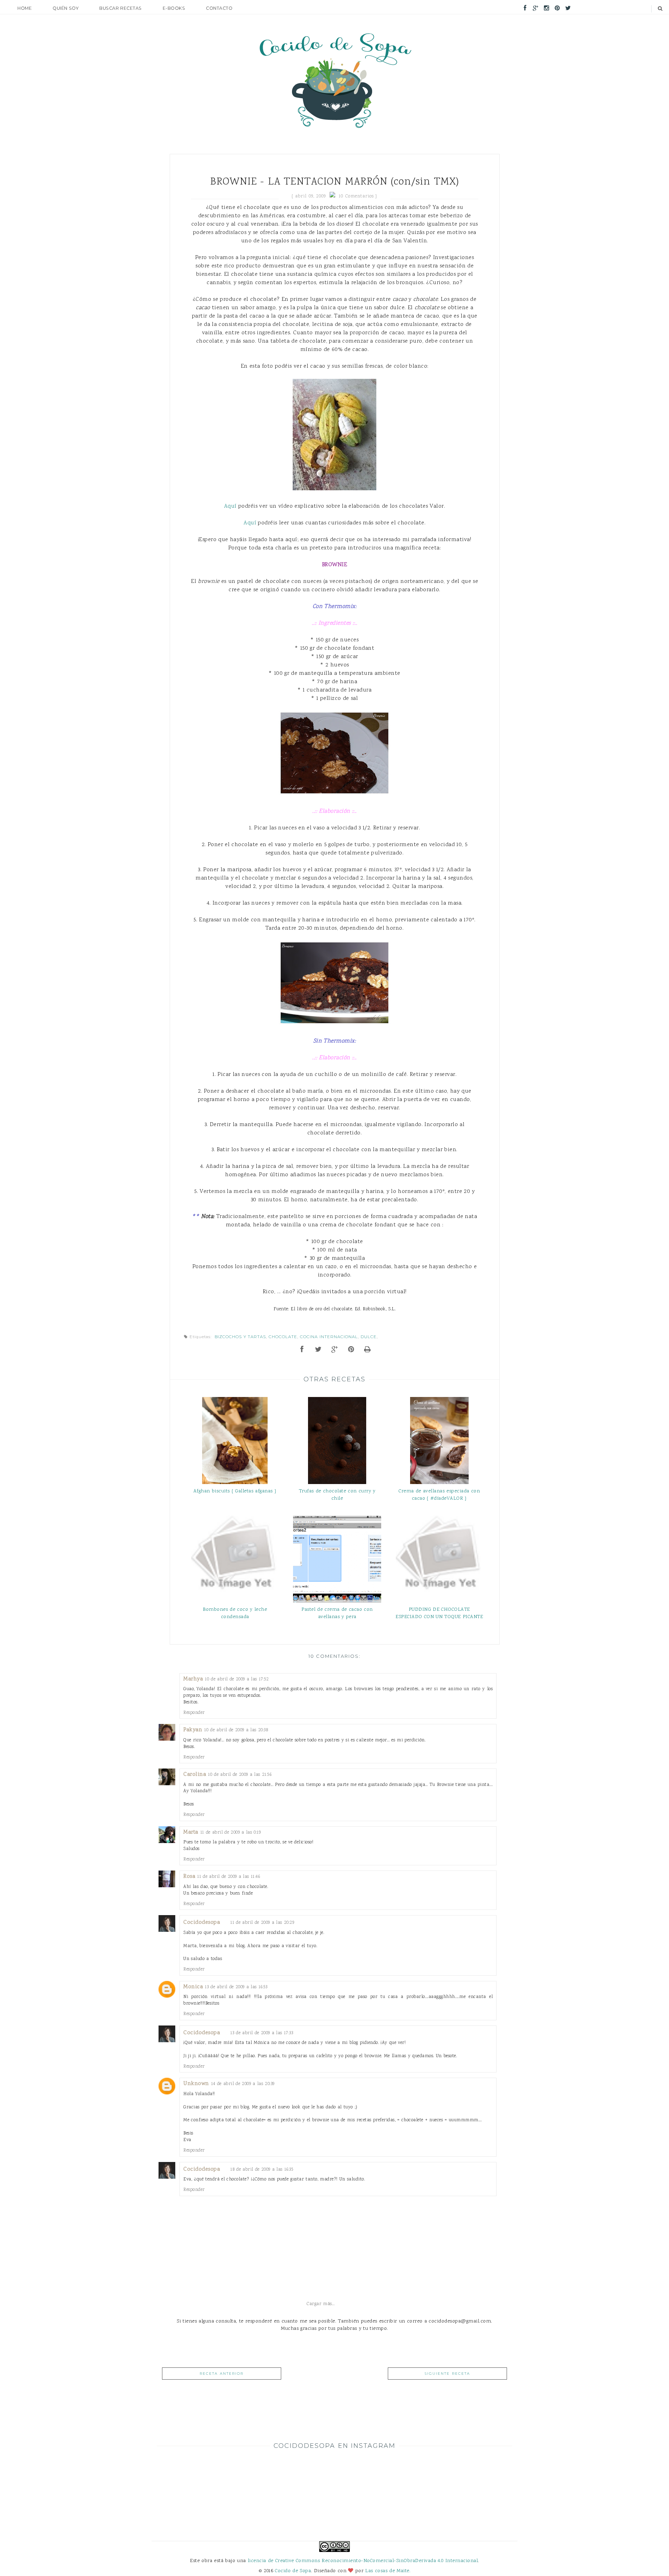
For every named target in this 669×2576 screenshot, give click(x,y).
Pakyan (193, 1730)
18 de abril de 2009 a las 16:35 (262, 2169)
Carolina (195, 1775)
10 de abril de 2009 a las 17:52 (237, 1679)
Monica (193, 1987)
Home (25, 8)
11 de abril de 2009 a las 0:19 (231, 1832)
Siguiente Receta (447, 2374)
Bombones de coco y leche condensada (235, 1613)
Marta (191, 1832)
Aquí (230, 506)
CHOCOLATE (283, 1337)
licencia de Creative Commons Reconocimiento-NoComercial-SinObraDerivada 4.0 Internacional (363, 2561)
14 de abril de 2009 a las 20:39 (243, 2084)
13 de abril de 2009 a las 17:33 (262, 2033)
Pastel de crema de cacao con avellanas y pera (337, 1613)
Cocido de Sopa (293, 2571)
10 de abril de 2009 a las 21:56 (240, 1775)
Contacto (219, 8)
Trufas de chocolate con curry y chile (337, 1495)
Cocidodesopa (202, 1923)
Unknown (196, 2084)
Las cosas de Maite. (388, 2571)
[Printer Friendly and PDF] (368, 1350)
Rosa (189, 1877)
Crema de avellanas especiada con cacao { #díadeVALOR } (439, 1495)
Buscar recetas (121, 8)
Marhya (193, 1679)
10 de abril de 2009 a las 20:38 (236, 1730)
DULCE (369, 1337)
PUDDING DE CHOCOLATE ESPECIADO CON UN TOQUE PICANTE (439, 1613)
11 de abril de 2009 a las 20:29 (262, 1923)
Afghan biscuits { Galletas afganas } (235, 1491)
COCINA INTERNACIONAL (329, 1337)
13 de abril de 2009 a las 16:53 (236, 1987)
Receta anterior (222, 2374)
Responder (194, 1713)
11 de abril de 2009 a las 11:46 (229, 1877)
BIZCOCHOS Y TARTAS (240, 1337)
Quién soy (66, 8)
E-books (174, 8)
